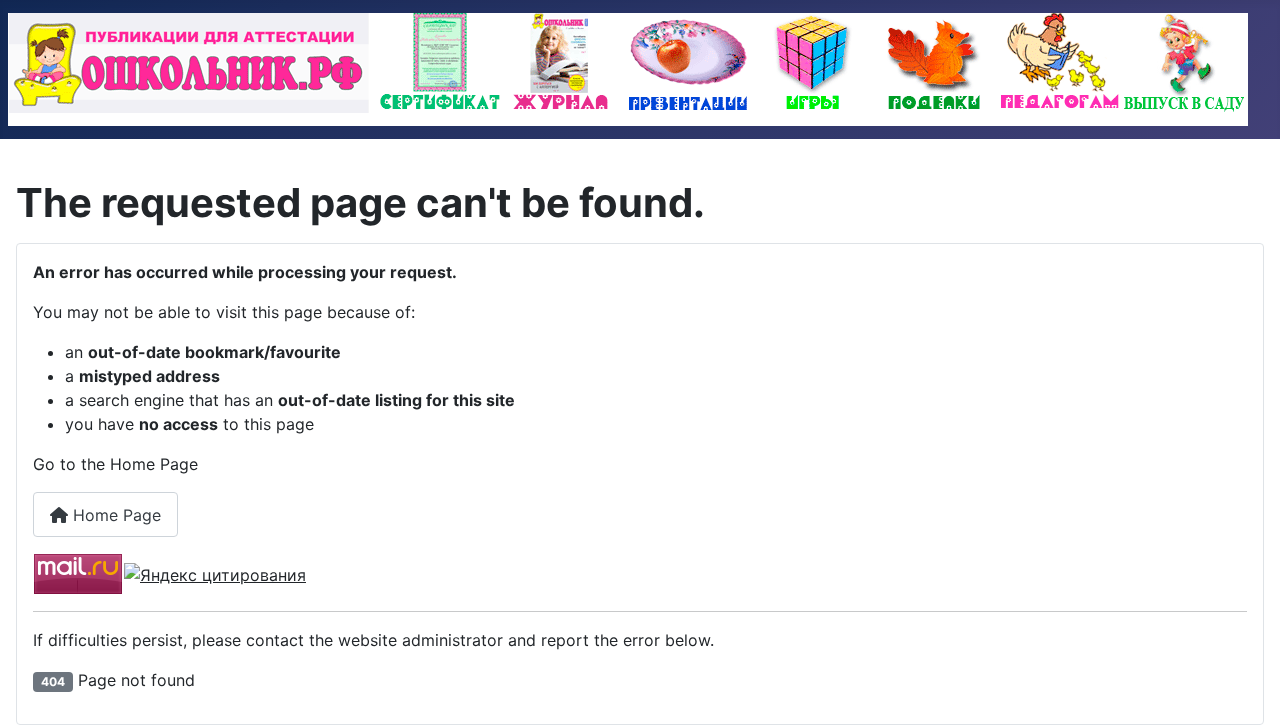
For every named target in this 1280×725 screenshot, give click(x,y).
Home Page (114, 515)
